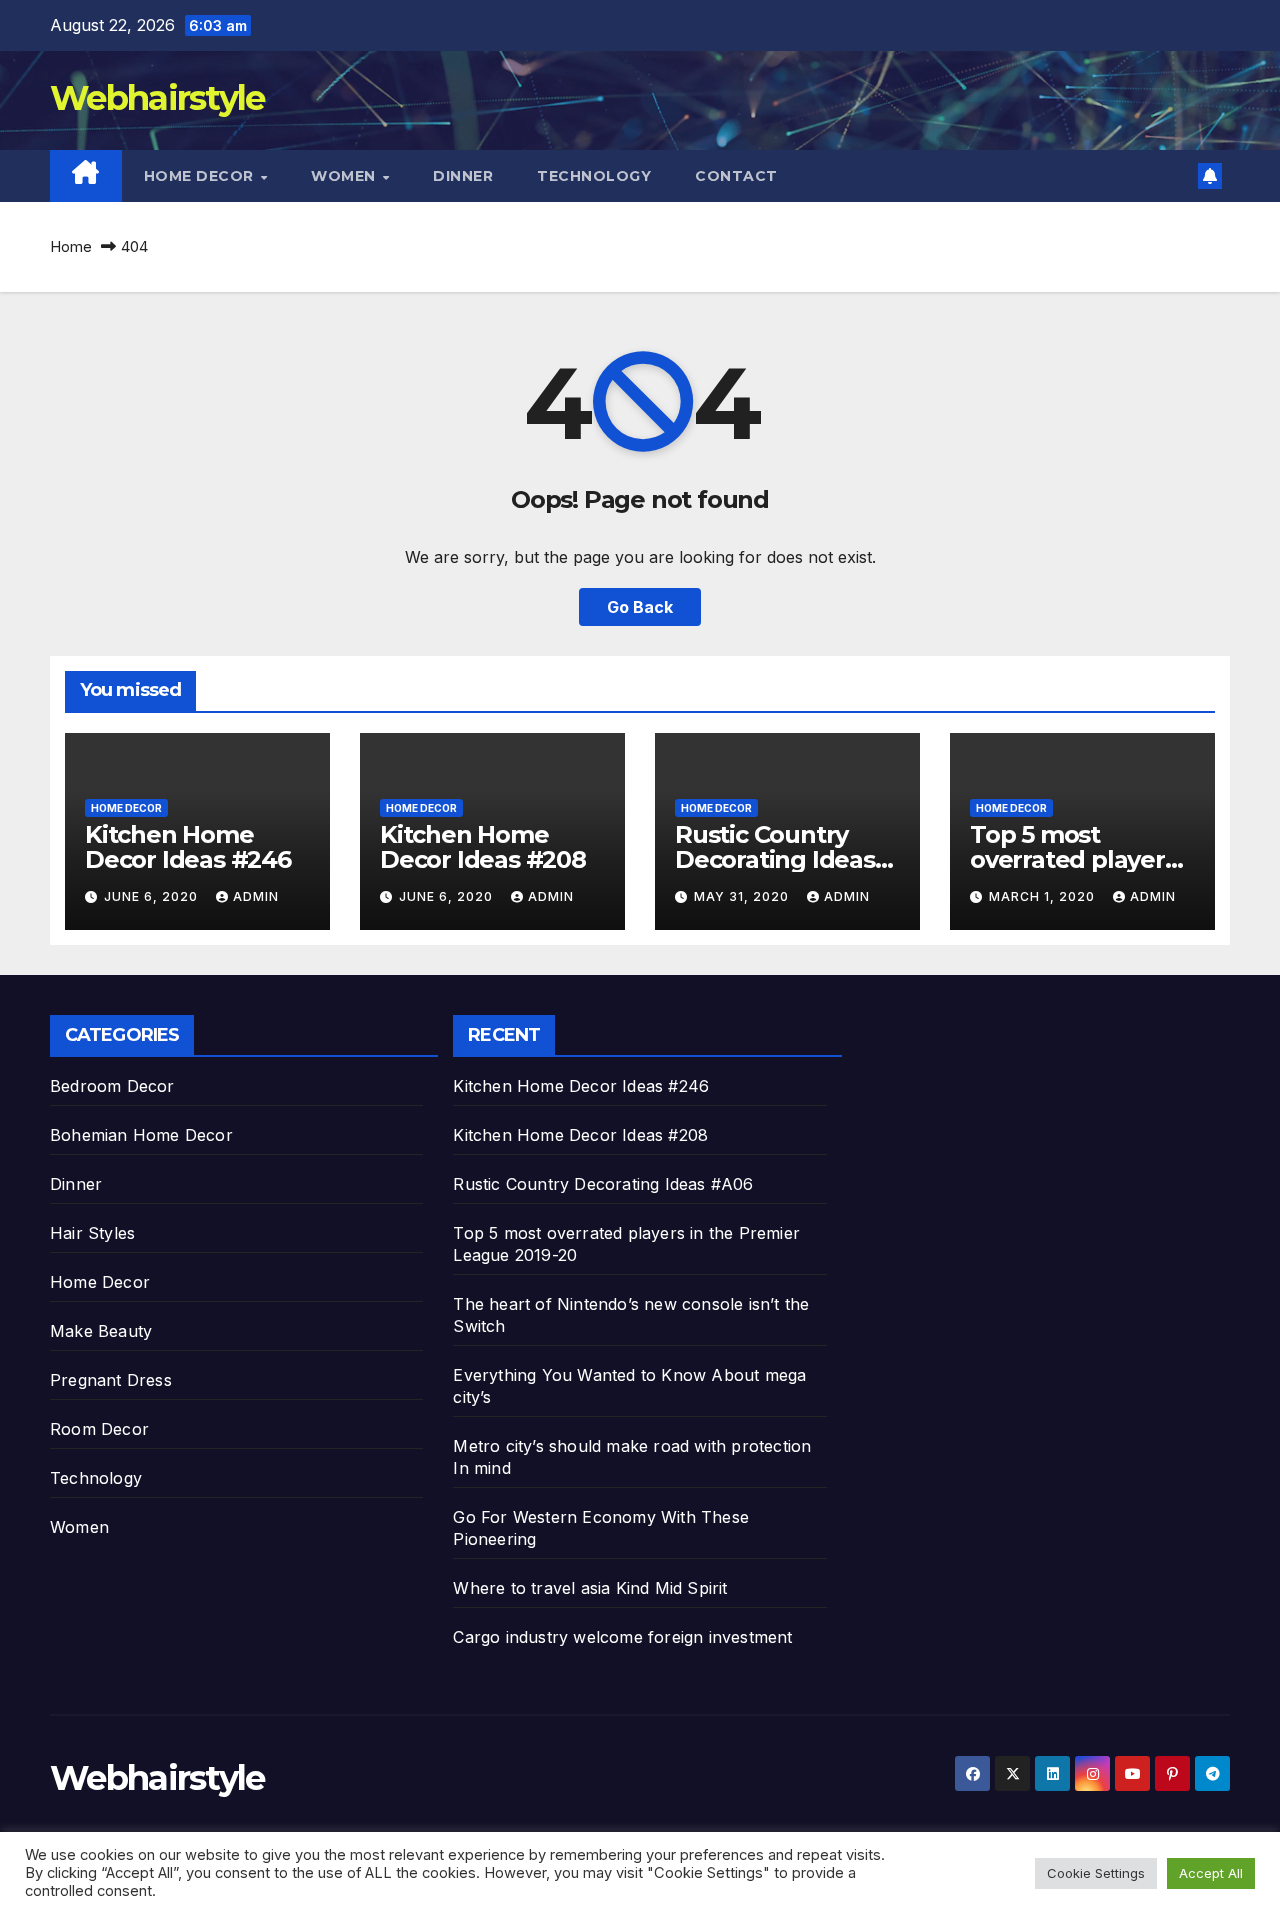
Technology (594, 176)
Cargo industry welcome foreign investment (622, 1637)
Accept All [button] (1211, 1873)
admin (256, 896)
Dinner (463, 176)
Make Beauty (101, 1331)
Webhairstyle (157, 98)
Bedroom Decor (112, 1086)
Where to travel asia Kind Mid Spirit (590, 1588)
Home (71, 246)
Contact (736, 176)
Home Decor (201, 176)
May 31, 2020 (743, 896)
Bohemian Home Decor (141, 1135)
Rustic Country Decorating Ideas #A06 (775, 859)
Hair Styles (92, 1233)
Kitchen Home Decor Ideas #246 (188, 847)
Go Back (640, 607)
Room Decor (99, 1429)
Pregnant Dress (111, 1380)
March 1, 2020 (1044, 896)
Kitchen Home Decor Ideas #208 (483, 847)
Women (345, 176)
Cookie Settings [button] (1096, 1873)
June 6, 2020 (153, 896)
